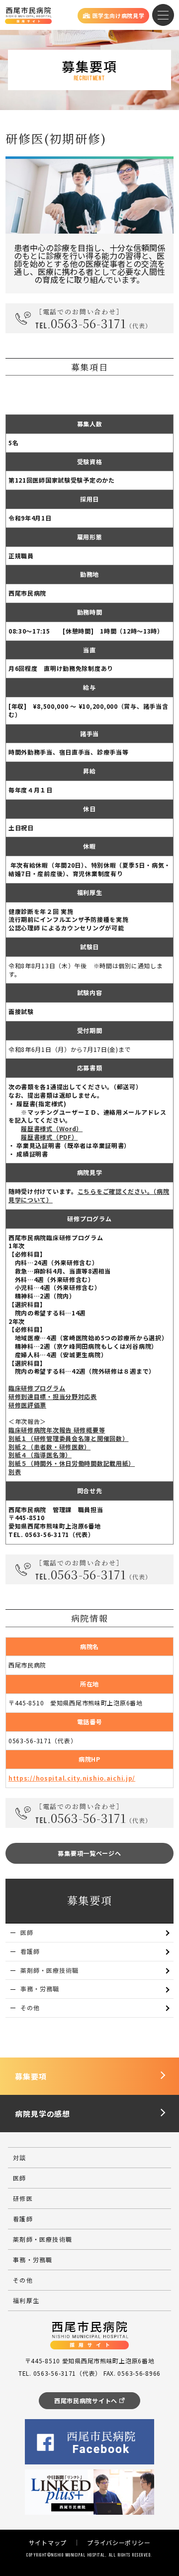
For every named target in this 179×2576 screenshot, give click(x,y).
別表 (15, 1472)
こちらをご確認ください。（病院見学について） (89, 1195)
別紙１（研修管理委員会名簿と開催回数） (69, 1438)
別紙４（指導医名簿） (40, 1455)
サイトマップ (48, 2542)
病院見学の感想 (43, 2114)
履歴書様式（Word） (52, 1128)
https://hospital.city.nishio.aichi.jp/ (72, 1778)
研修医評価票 (27, 1405)
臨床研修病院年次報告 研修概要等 (57, 1430)
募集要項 (31, 2076)
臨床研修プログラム (37, 1388)
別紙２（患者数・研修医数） (49, 1447)
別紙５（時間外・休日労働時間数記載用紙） (72, 1463)
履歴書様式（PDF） (49, 1137)
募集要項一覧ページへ (89, 1853)
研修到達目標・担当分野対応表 (53, 1396)
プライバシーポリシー (119, 2542)
